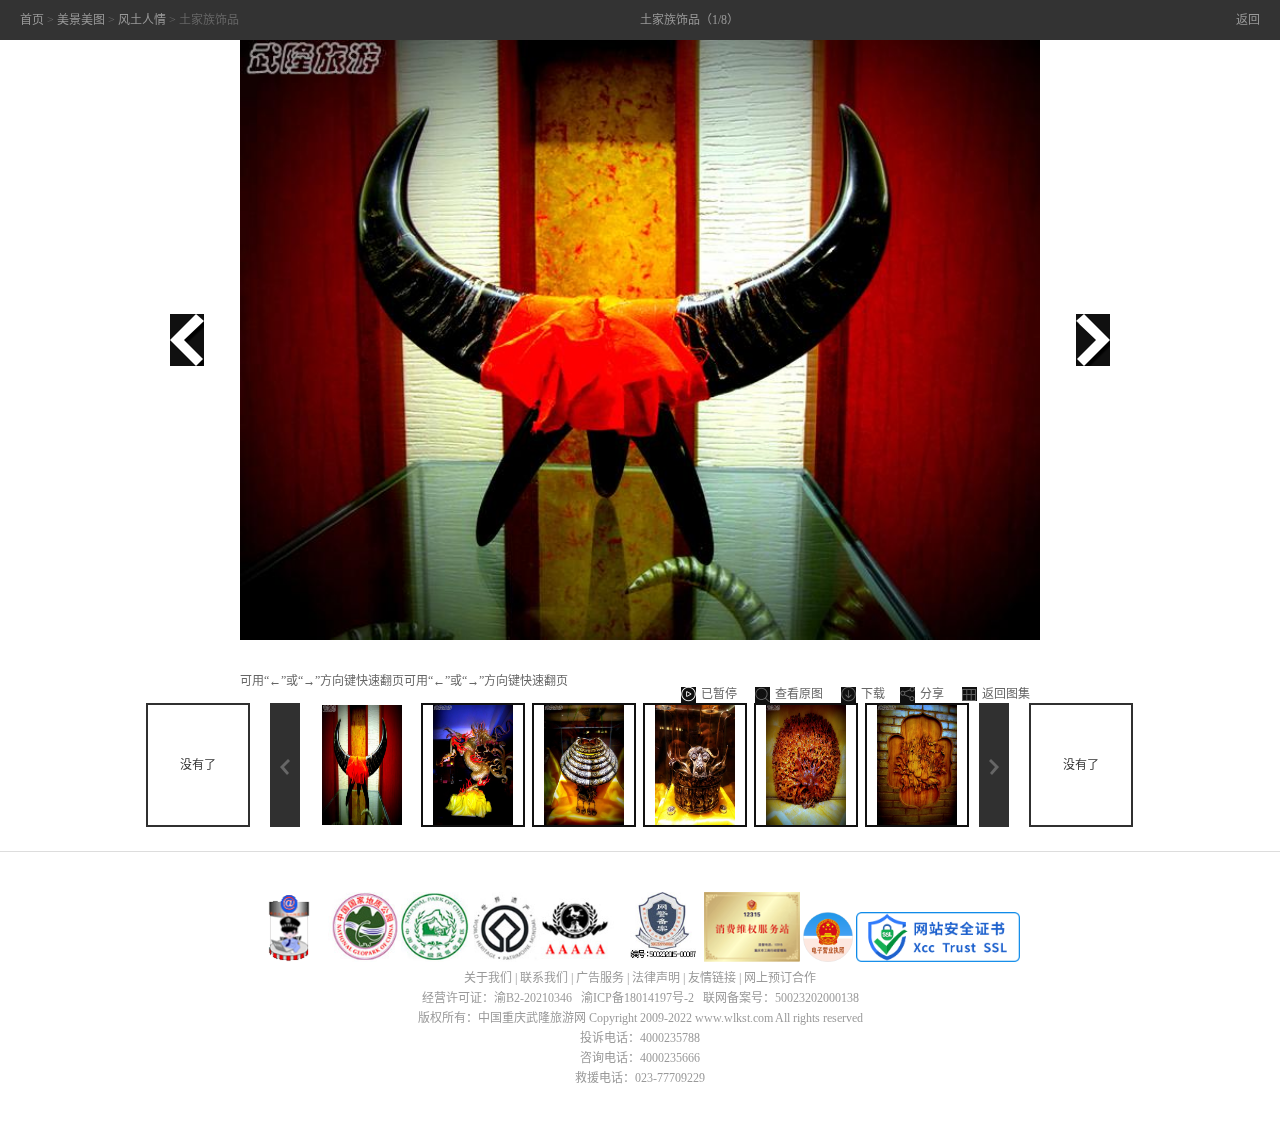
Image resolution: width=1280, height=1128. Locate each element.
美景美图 (81, 20)
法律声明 (656, 978)
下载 (873, 694)
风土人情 (142, 20)
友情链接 (712, 978)
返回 (1248, 20)
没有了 (198, 765)
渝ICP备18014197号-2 (637, 998)
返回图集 (1006, 694)
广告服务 (600, 978)
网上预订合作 (780, 978)
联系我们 (544, 978)
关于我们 (488, 978)
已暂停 (719, 694)
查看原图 (799, 694)
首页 (32, 20)
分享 (932, 694)
